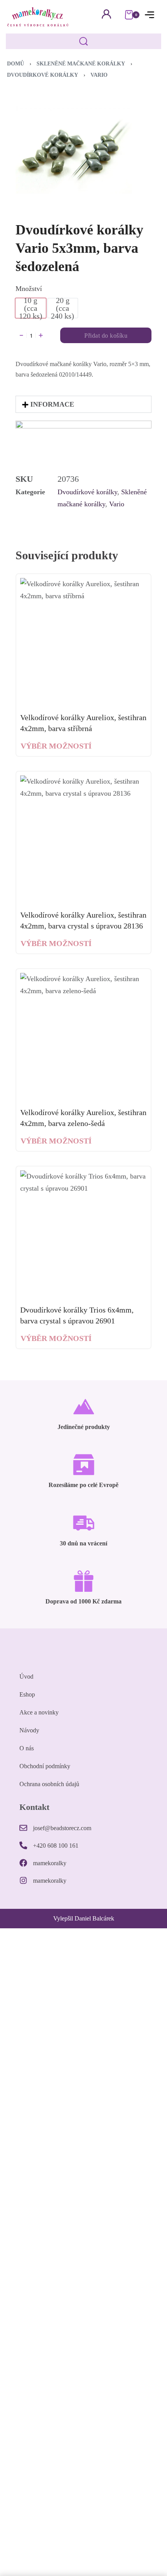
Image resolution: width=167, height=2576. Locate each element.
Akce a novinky (39, 1712)
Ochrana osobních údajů (49, 1784)
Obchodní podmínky (45, 1766)
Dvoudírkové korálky (43, 75)
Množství (29, 289)
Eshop (27, 1694)
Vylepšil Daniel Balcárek (84, 1918)
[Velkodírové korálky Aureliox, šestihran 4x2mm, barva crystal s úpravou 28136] (83, 839)
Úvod (26, 1677)
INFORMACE (52, 404)
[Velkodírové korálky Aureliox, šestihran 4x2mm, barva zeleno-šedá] (83, 1036)
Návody (29, 1730)
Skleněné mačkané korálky (81, 64)
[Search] (83, 41)
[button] (83, 404)
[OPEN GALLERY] (74, 150)
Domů (16, 64)
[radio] (31, 308)
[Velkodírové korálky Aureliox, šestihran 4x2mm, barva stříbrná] (83, 641)
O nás (27, 1748)
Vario (99, 75)
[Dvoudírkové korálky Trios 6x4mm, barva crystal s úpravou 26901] (83, 1234)
